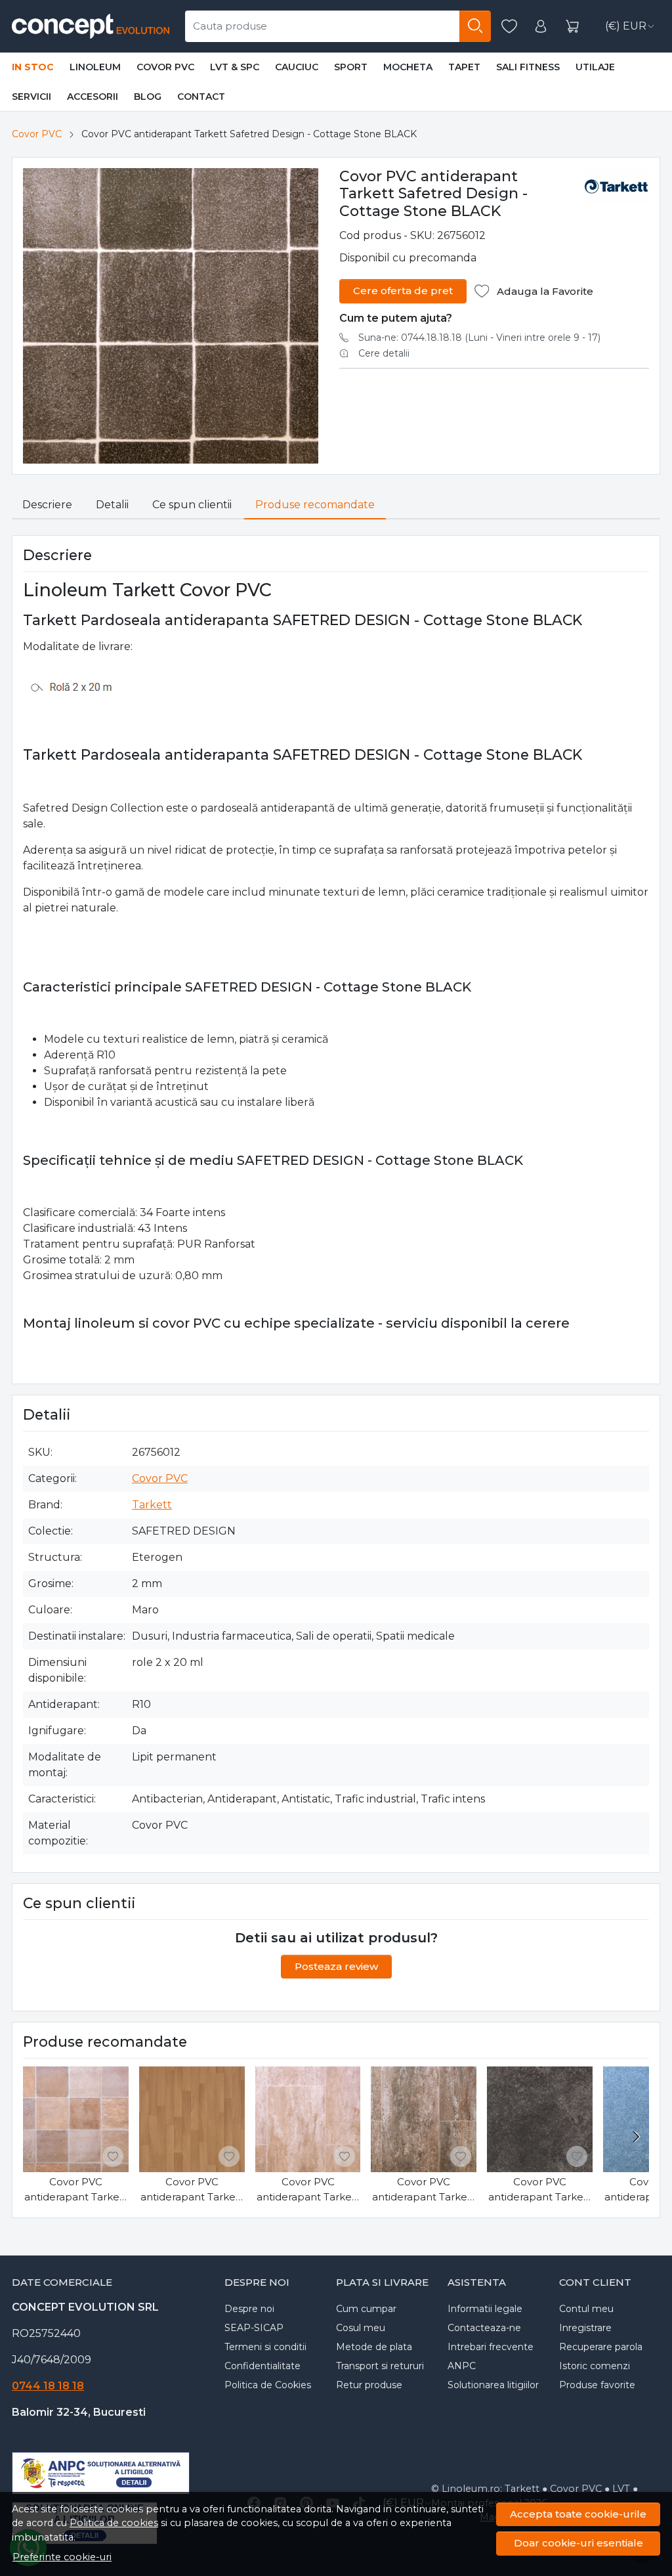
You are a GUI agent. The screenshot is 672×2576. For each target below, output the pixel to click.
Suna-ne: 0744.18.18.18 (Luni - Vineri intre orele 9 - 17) (479, 338)
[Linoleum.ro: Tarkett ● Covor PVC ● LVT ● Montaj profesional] (91, 26)
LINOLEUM (95, 67)
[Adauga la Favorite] (113, 2156)
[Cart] (572, 27)
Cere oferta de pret (403, 291)
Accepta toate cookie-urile (578, 2514)
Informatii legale (485, 2309)
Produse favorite (597, 2385)
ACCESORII (93, 97)
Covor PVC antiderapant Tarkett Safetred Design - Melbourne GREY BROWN (424, 2190)
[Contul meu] (541, 27)
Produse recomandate (315, 505)
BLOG (148, 97)
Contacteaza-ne (484, 2328)
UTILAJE (595, 67)
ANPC (462, 2366)
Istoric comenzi (595, 2366)
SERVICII (31, 97)
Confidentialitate (262, 2366)
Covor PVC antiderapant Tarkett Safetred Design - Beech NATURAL (192, 2190)
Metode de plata (374, 2347)
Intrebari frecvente (491, 2347)
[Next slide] (636, 2137)
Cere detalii (384, 353)
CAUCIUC (297, 67)
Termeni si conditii (265, 2347)
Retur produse (369, 2385)
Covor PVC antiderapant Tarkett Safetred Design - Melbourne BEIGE (308, 2190)
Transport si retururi (380, 2366)
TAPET (464, 67)
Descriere (47, 505)
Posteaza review (336, 1966)
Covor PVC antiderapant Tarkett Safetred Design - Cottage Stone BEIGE (76, 2190)
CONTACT (201, 97)
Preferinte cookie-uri (62, 2557)
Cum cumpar (366, 2309)
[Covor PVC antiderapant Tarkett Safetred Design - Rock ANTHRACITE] (540, 2119)
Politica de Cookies (268, 2385)
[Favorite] (509, 27)
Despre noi (249, 2309)
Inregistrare (585, 2328)
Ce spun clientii (192, 505)
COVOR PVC (165, 67)
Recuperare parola (601, 2347)
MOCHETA (408, 67)
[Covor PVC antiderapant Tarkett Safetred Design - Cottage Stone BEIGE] (76, 2119)
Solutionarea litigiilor (493, 2385)
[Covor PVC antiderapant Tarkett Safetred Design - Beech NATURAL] (192, 2119)
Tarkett (152, 1505)
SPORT (351, 67)
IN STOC (33, 67)
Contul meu (586, 2309)
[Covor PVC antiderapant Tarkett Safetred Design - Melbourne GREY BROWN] (424, 2119)
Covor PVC (37, 134)
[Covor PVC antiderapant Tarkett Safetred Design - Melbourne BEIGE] (308, 2119)
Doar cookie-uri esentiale (578, 2543)
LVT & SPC (235, 67)
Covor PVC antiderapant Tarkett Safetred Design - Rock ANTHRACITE (540, 2190)
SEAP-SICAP (254, 2328)
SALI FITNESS (528, 67)
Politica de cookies (114, 2523)
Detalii (112, 505)
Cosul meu (361, 2328)
